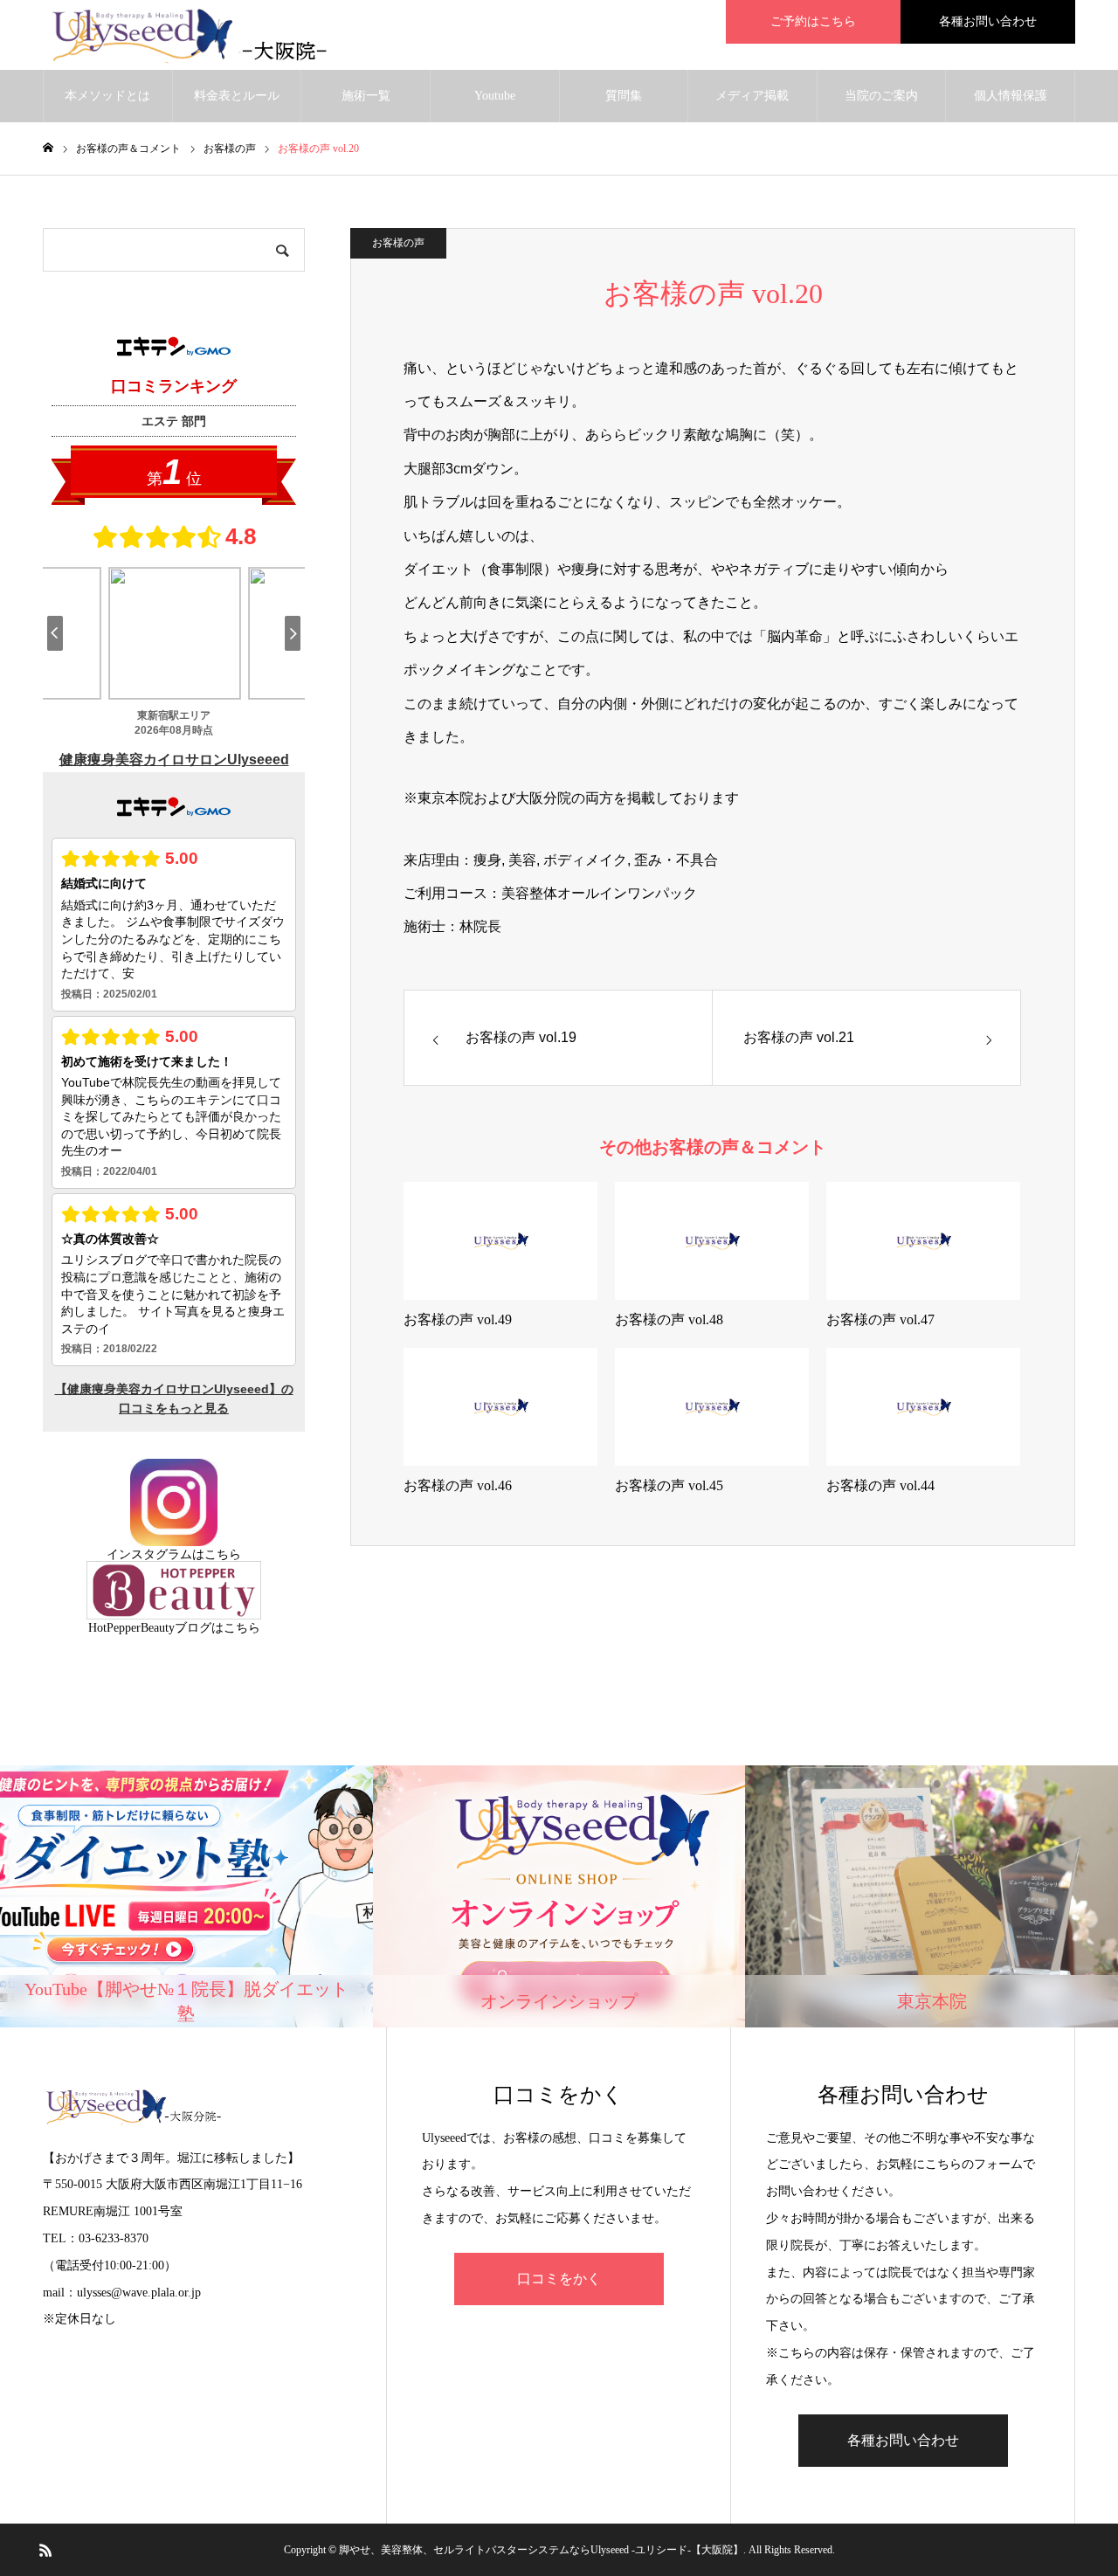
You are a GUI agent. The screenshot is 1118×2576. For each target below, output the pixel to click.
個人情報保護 (1011, 96)
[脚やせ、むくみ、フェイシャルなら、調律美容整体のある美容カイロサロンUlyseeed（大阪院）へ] (199, 35)
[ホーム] (48, 148)
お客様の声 (398, 243)
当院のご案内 (881, 96)
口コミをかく (559, 2279)
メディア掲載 (752, 96)
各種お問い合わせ (988, 21)
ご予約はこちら (813, 21)
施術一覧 (366, 96)
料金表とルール (237, 96)
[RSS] (45, 2550)
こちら (223, 1554)
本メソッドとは (107, 96)
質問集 (624, 96)
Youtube (495, 96)
